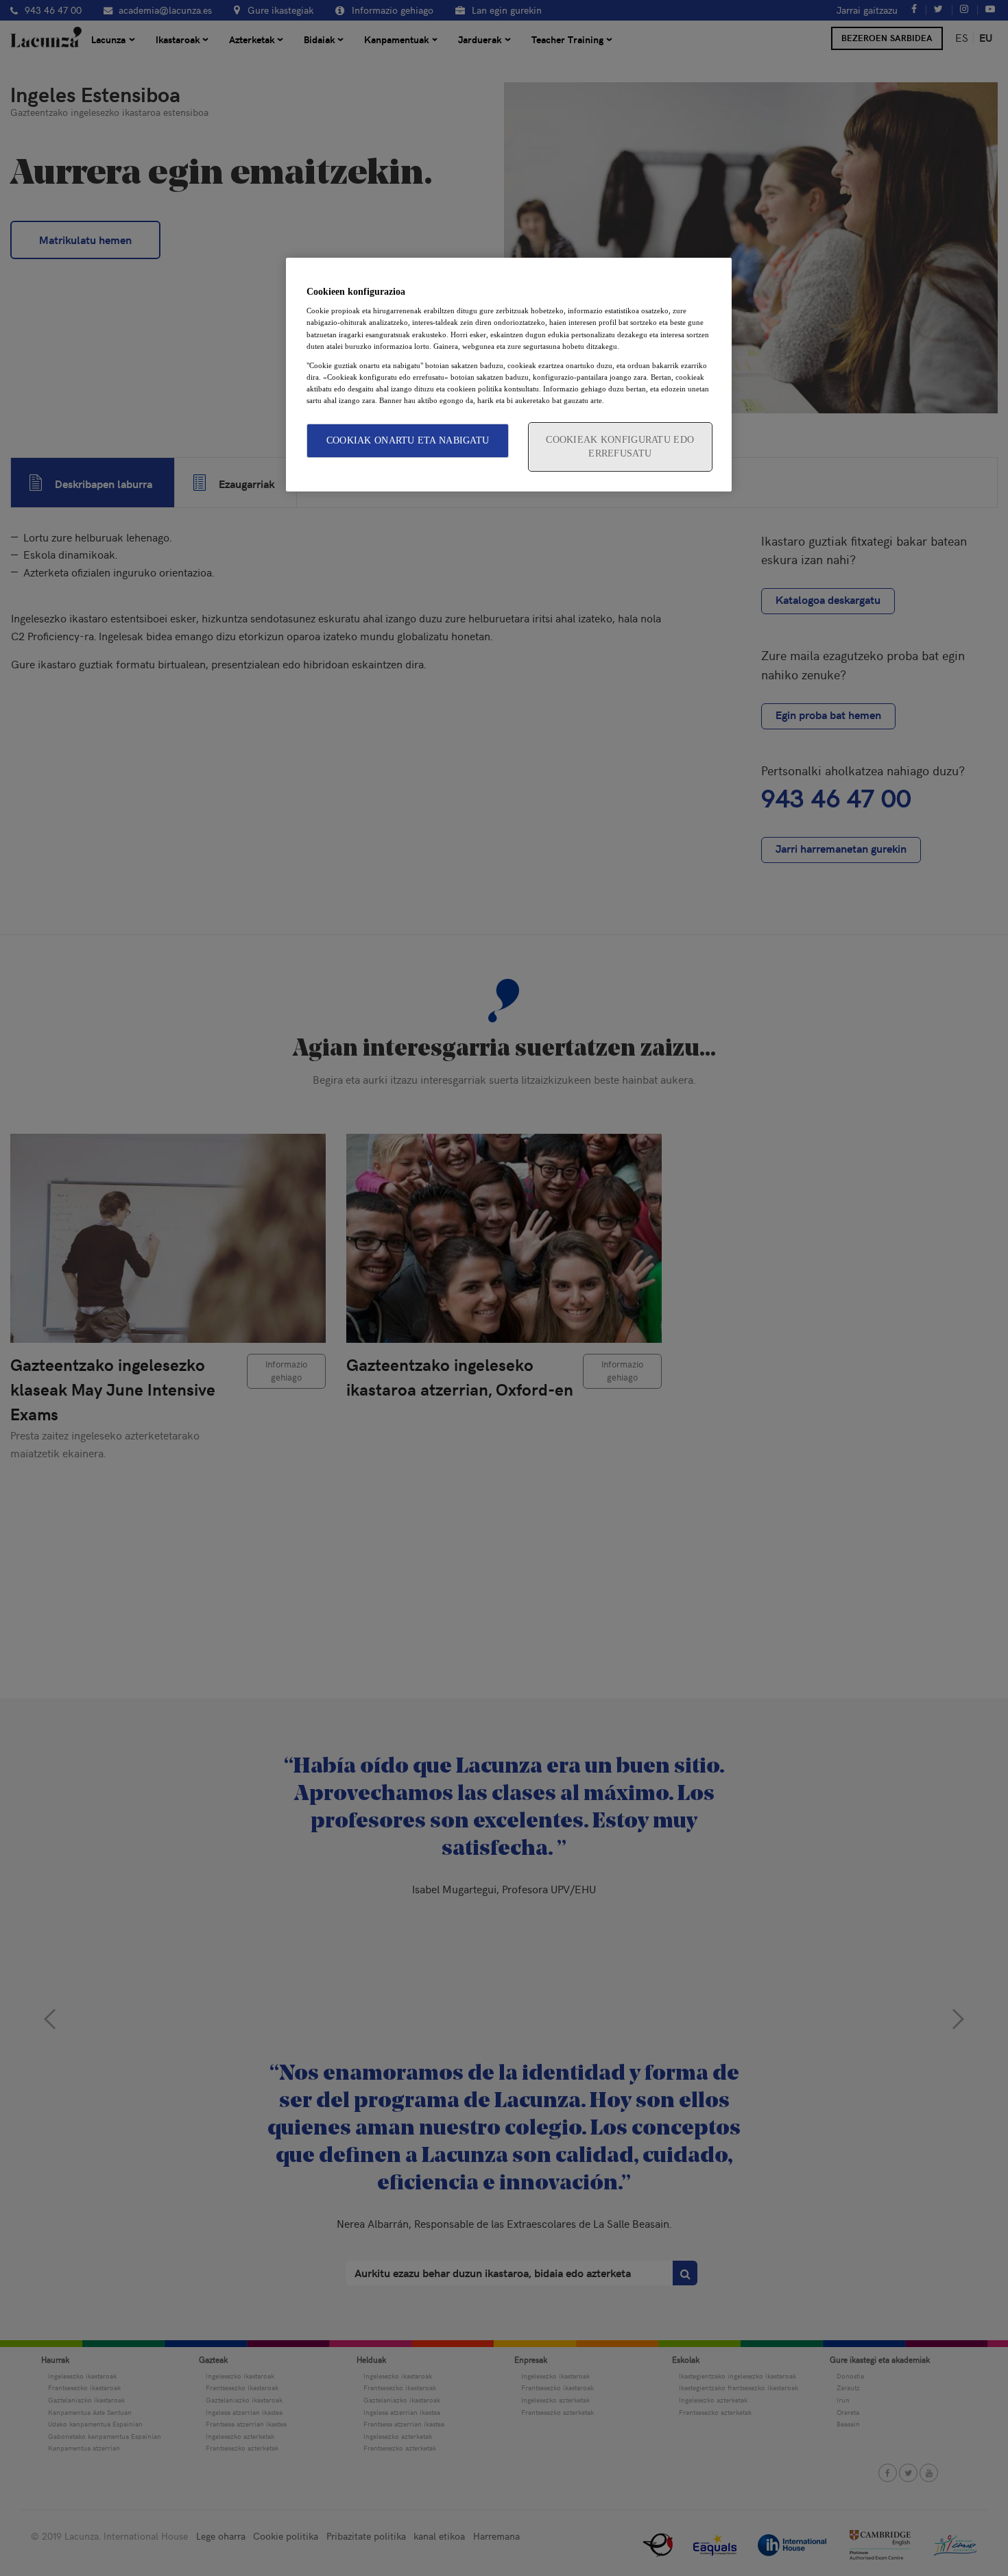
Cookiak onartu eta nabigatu (408, 440)
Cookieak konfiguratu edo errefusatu (620, 447)
